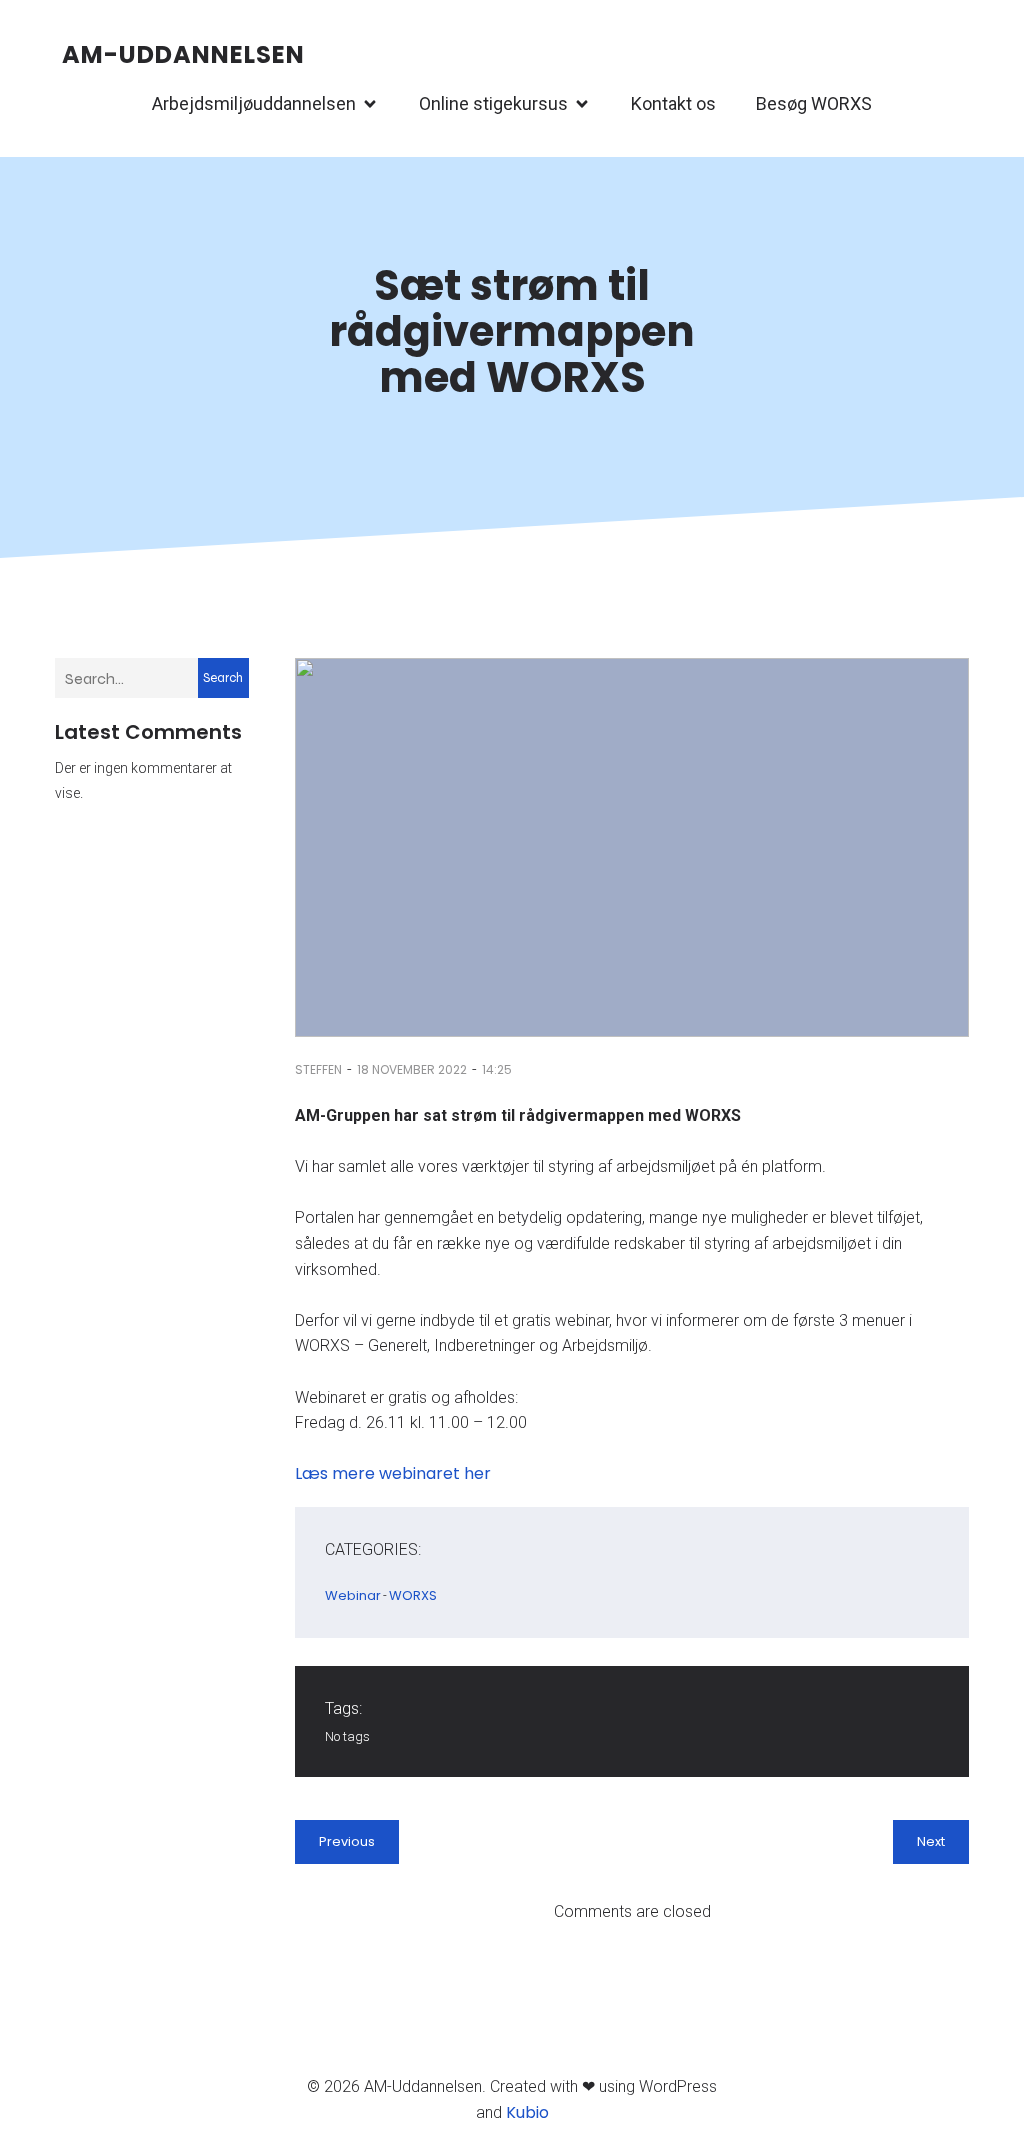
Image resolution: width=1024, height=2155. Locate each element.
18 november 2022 (412, 1069)
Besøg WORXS (814, 103)
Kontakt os (673, 103)
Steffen (318, 1069)
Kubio (527, 2112)
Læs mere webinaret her (393, 1473)
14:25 (497, 1069)
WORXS (413, 1595)
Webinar (353, 1595)
